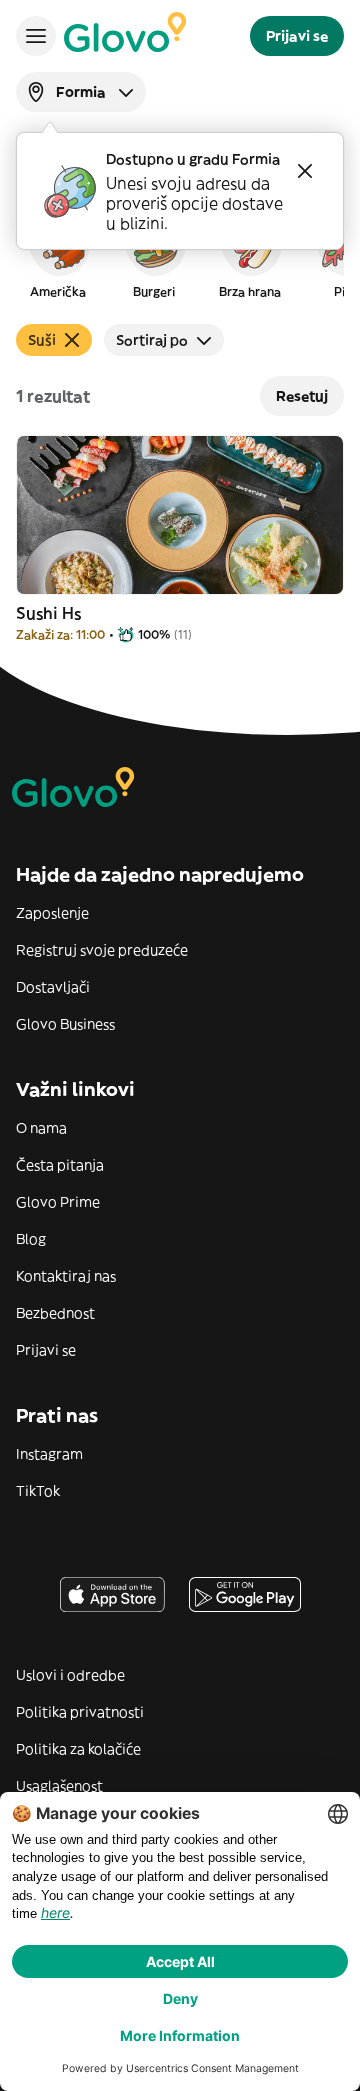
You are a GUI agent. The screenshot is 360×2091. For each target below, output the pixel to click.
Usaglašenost (59, 1786)
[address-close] (305, 171)
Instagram (49, 1454)
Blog (31, 1239)
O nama (41, 1128)
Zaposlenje (52, 913)
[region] (180, 254)
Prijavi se (46, 1350)
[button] (58, 254)
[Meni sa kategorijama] (36, 36)
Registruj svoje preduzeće (102, 950)
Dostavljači (53, 987)
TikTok (38, 1491)
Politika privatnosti (80, 1712)
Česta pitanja (60, 1165)
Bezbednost (55, 1313)
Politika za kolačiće (78, 1749)
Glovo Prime (58, 1202)
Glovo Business (65, 1024)
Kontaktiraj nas (66, 1276)
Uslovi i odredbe (70, 1675)
